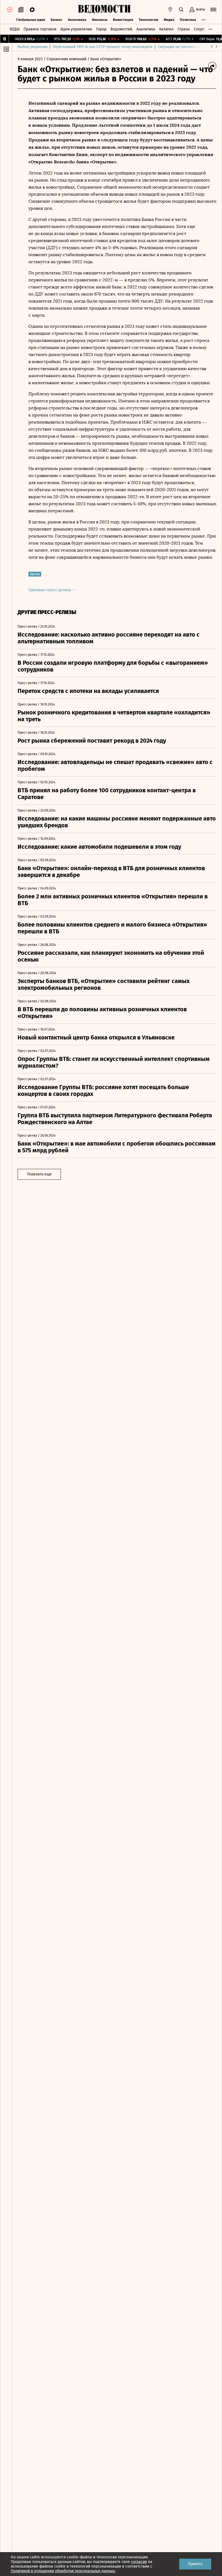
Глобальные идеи (31, 20)
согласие (139, 2562)
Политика (188, 20)
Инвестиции (123, 20)
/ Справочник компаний (65, 59)
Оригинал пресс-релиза (50, 590)
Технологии (148, 20)
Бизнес (56, 20)
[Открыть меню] (213, 9)
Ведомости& (121, 29)
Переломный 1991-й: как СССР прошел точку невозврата (103, 47)
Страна (184, 29)
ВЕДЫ (15, 29)
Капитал (166, 29)
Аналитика (146, 29)
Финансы (100, 20)
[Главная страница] (104, 9)
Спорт (199, 29)
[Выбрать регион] (170, 9)
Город (101, 29)
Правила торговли (40, 29)
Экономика (77, 20)
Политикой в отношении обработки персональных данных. (63, 2571)
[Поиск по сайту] (181, 9)
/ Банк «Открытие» (104, 59)
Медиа (169, 20)
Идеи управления (76, 29)
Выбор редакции (32, 47)
